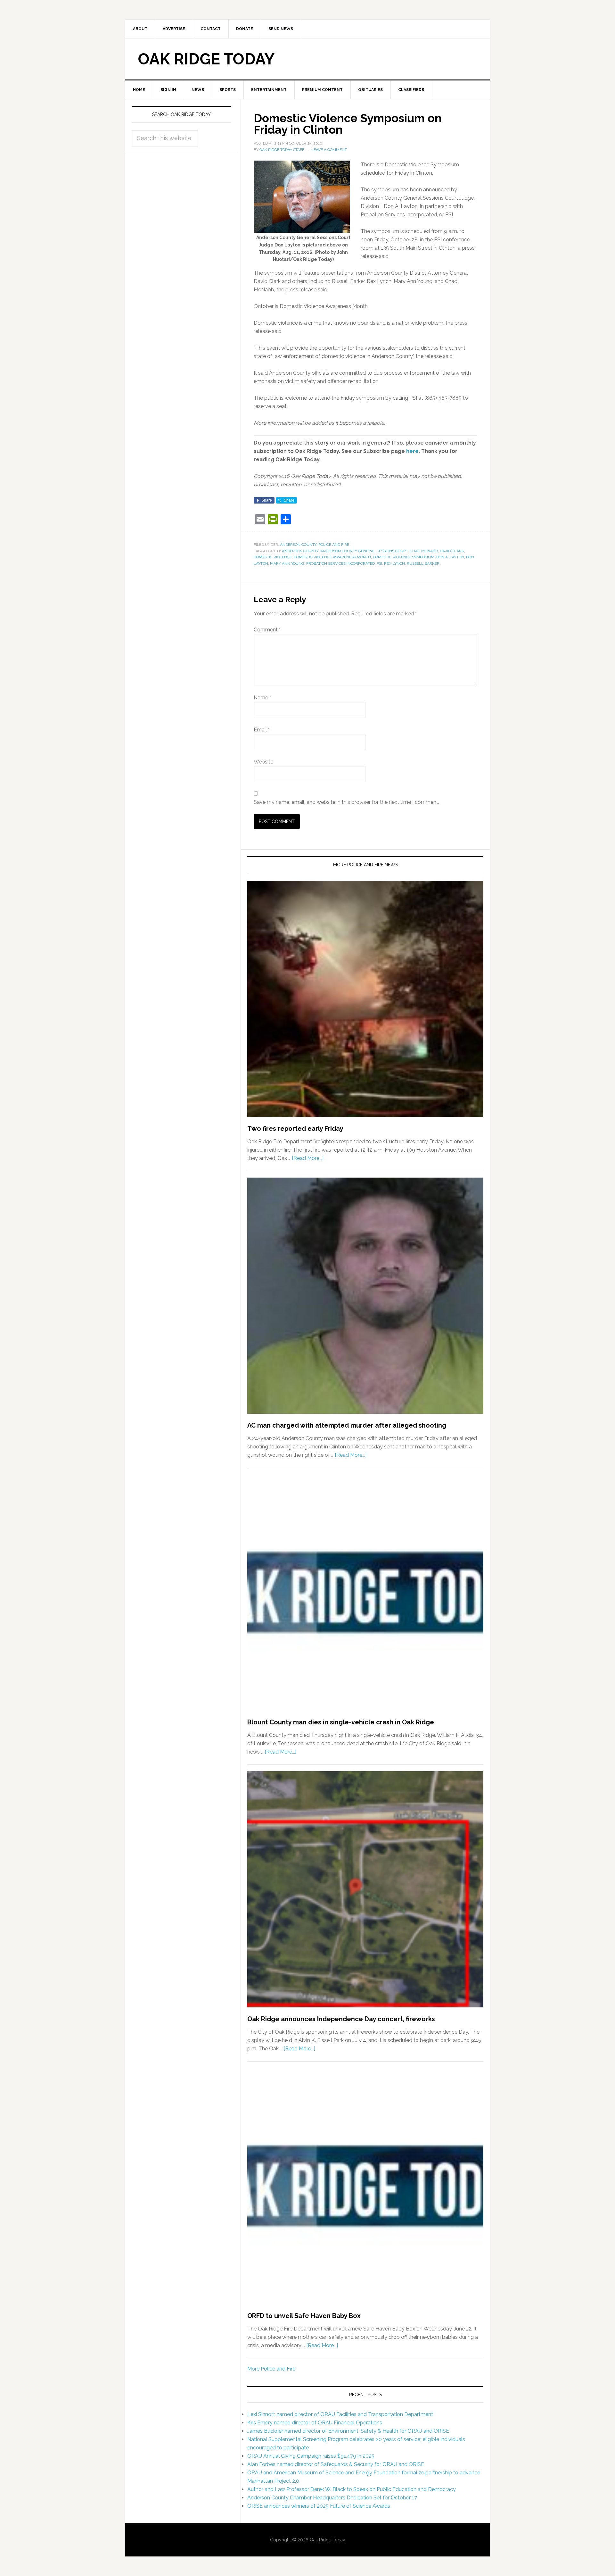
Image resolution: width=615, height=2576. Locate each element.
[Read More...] (308, 1158)
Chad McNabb (424, 551)
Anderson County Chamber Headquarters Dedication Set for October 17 (332, 2498)
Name (262, 698)
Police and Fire (334, 545)
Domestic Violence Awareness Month (332, 557)
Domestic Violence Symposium (404, 557)
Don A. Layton (450, 557)
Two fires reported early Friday (295, 1129)
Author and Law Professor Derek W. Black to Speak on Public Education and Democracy (352, 2489)
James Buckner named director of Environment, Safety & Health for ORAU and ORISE (348, 2431)
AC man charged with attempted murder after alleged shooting (347, 1425)
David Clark (452, 551)
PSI (379, 563)
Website (263, 762)
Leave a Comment (329, 150)
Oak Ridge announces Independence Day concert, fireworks (341, 2019)
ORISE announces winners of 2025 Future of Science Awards (319, 2506)
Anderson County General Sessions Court (364, 551)
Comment (267, 630)
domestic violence (273, 557)
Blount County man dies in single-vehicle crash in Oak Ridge (341, 1722)
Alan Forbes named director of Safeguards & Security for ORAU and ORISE (336, 2464)
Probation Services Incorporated (340, 563)
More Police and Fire (271, 2369)
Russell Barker (423, 563)
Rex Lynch (394, 563)
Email (262, 730)
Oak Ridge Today (206, 59)
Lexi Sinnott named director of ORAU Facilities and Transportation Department (340, 2414)
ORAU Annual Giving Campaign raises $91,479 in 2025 (311, 2456)
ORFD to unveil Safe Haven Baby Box (304, 2316)
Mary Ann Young (287, 563)
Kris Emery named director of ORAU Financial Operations (315, 2423)
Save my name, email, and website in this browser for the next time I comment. (346, 802)
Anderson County (298, 545)
